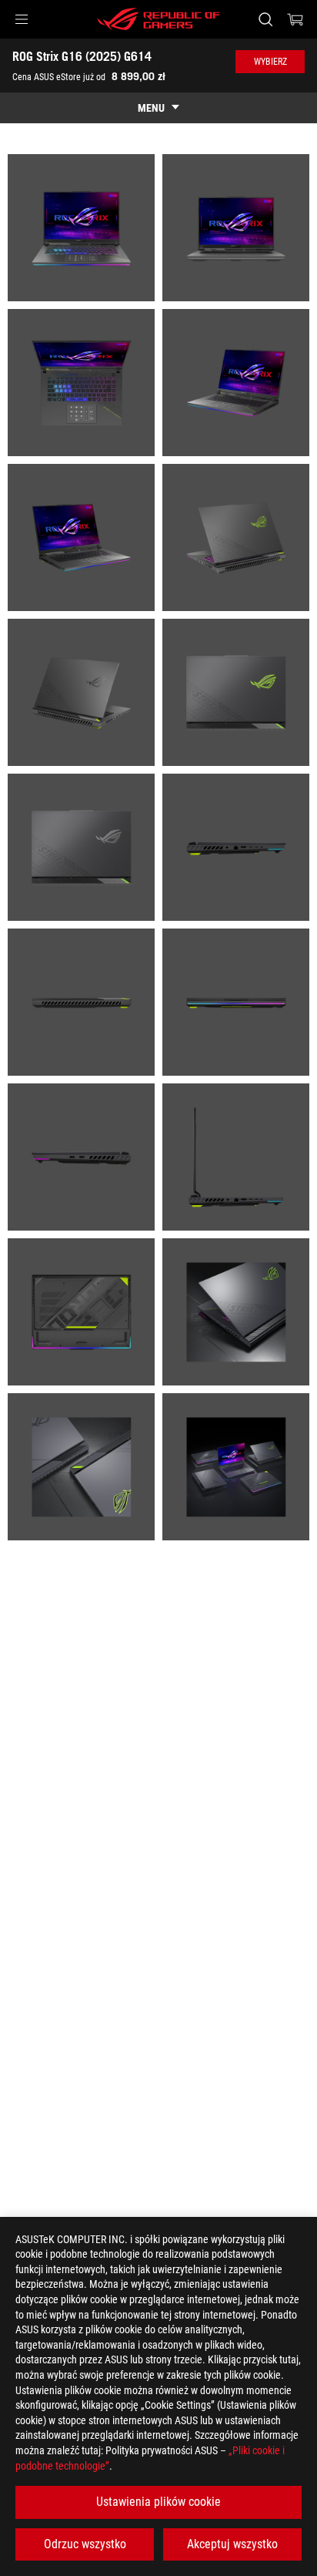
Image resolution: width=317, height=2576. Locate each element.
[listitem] (81, 228)
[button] (22, 19)
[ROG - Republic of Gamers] (158, 19)
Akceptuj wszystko (232, 2544)
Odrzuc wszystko (85, 2544)
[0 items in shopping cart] (295, 19)
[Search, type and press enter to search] (265, 19)
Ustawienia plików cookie (158, 2502)
